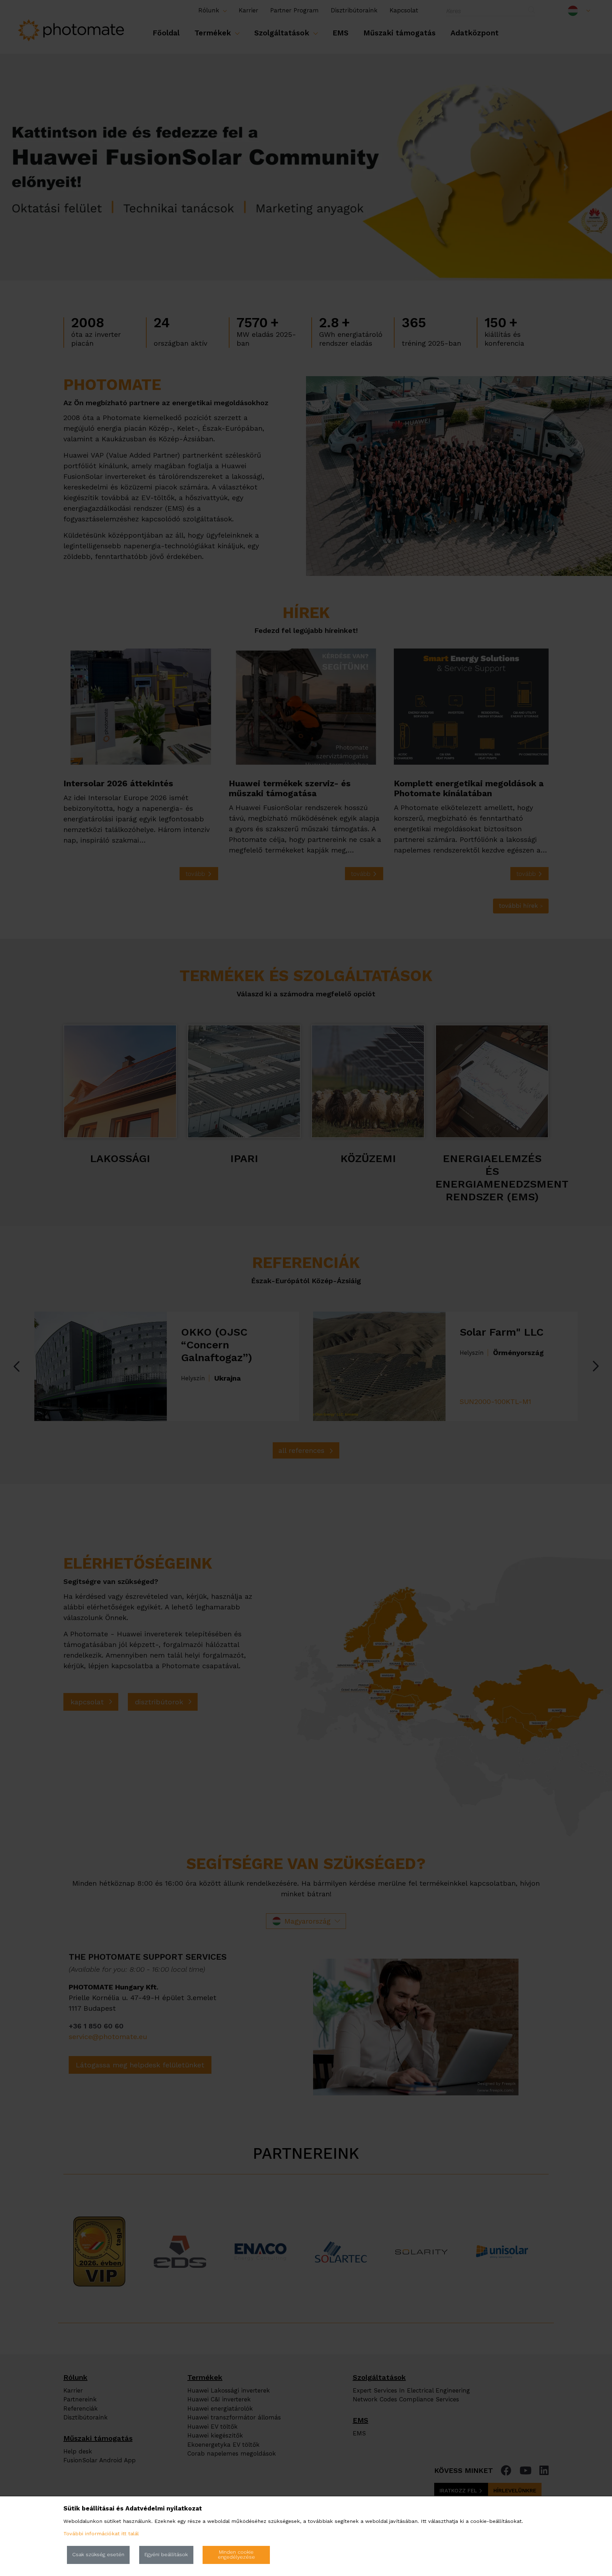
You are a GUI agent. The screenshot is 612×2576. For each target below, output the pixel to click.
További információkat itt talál (101, 2534)
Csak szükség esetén (98, 2555)
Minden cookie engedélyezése (236, 2555)
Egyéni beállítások (166, 2555)
